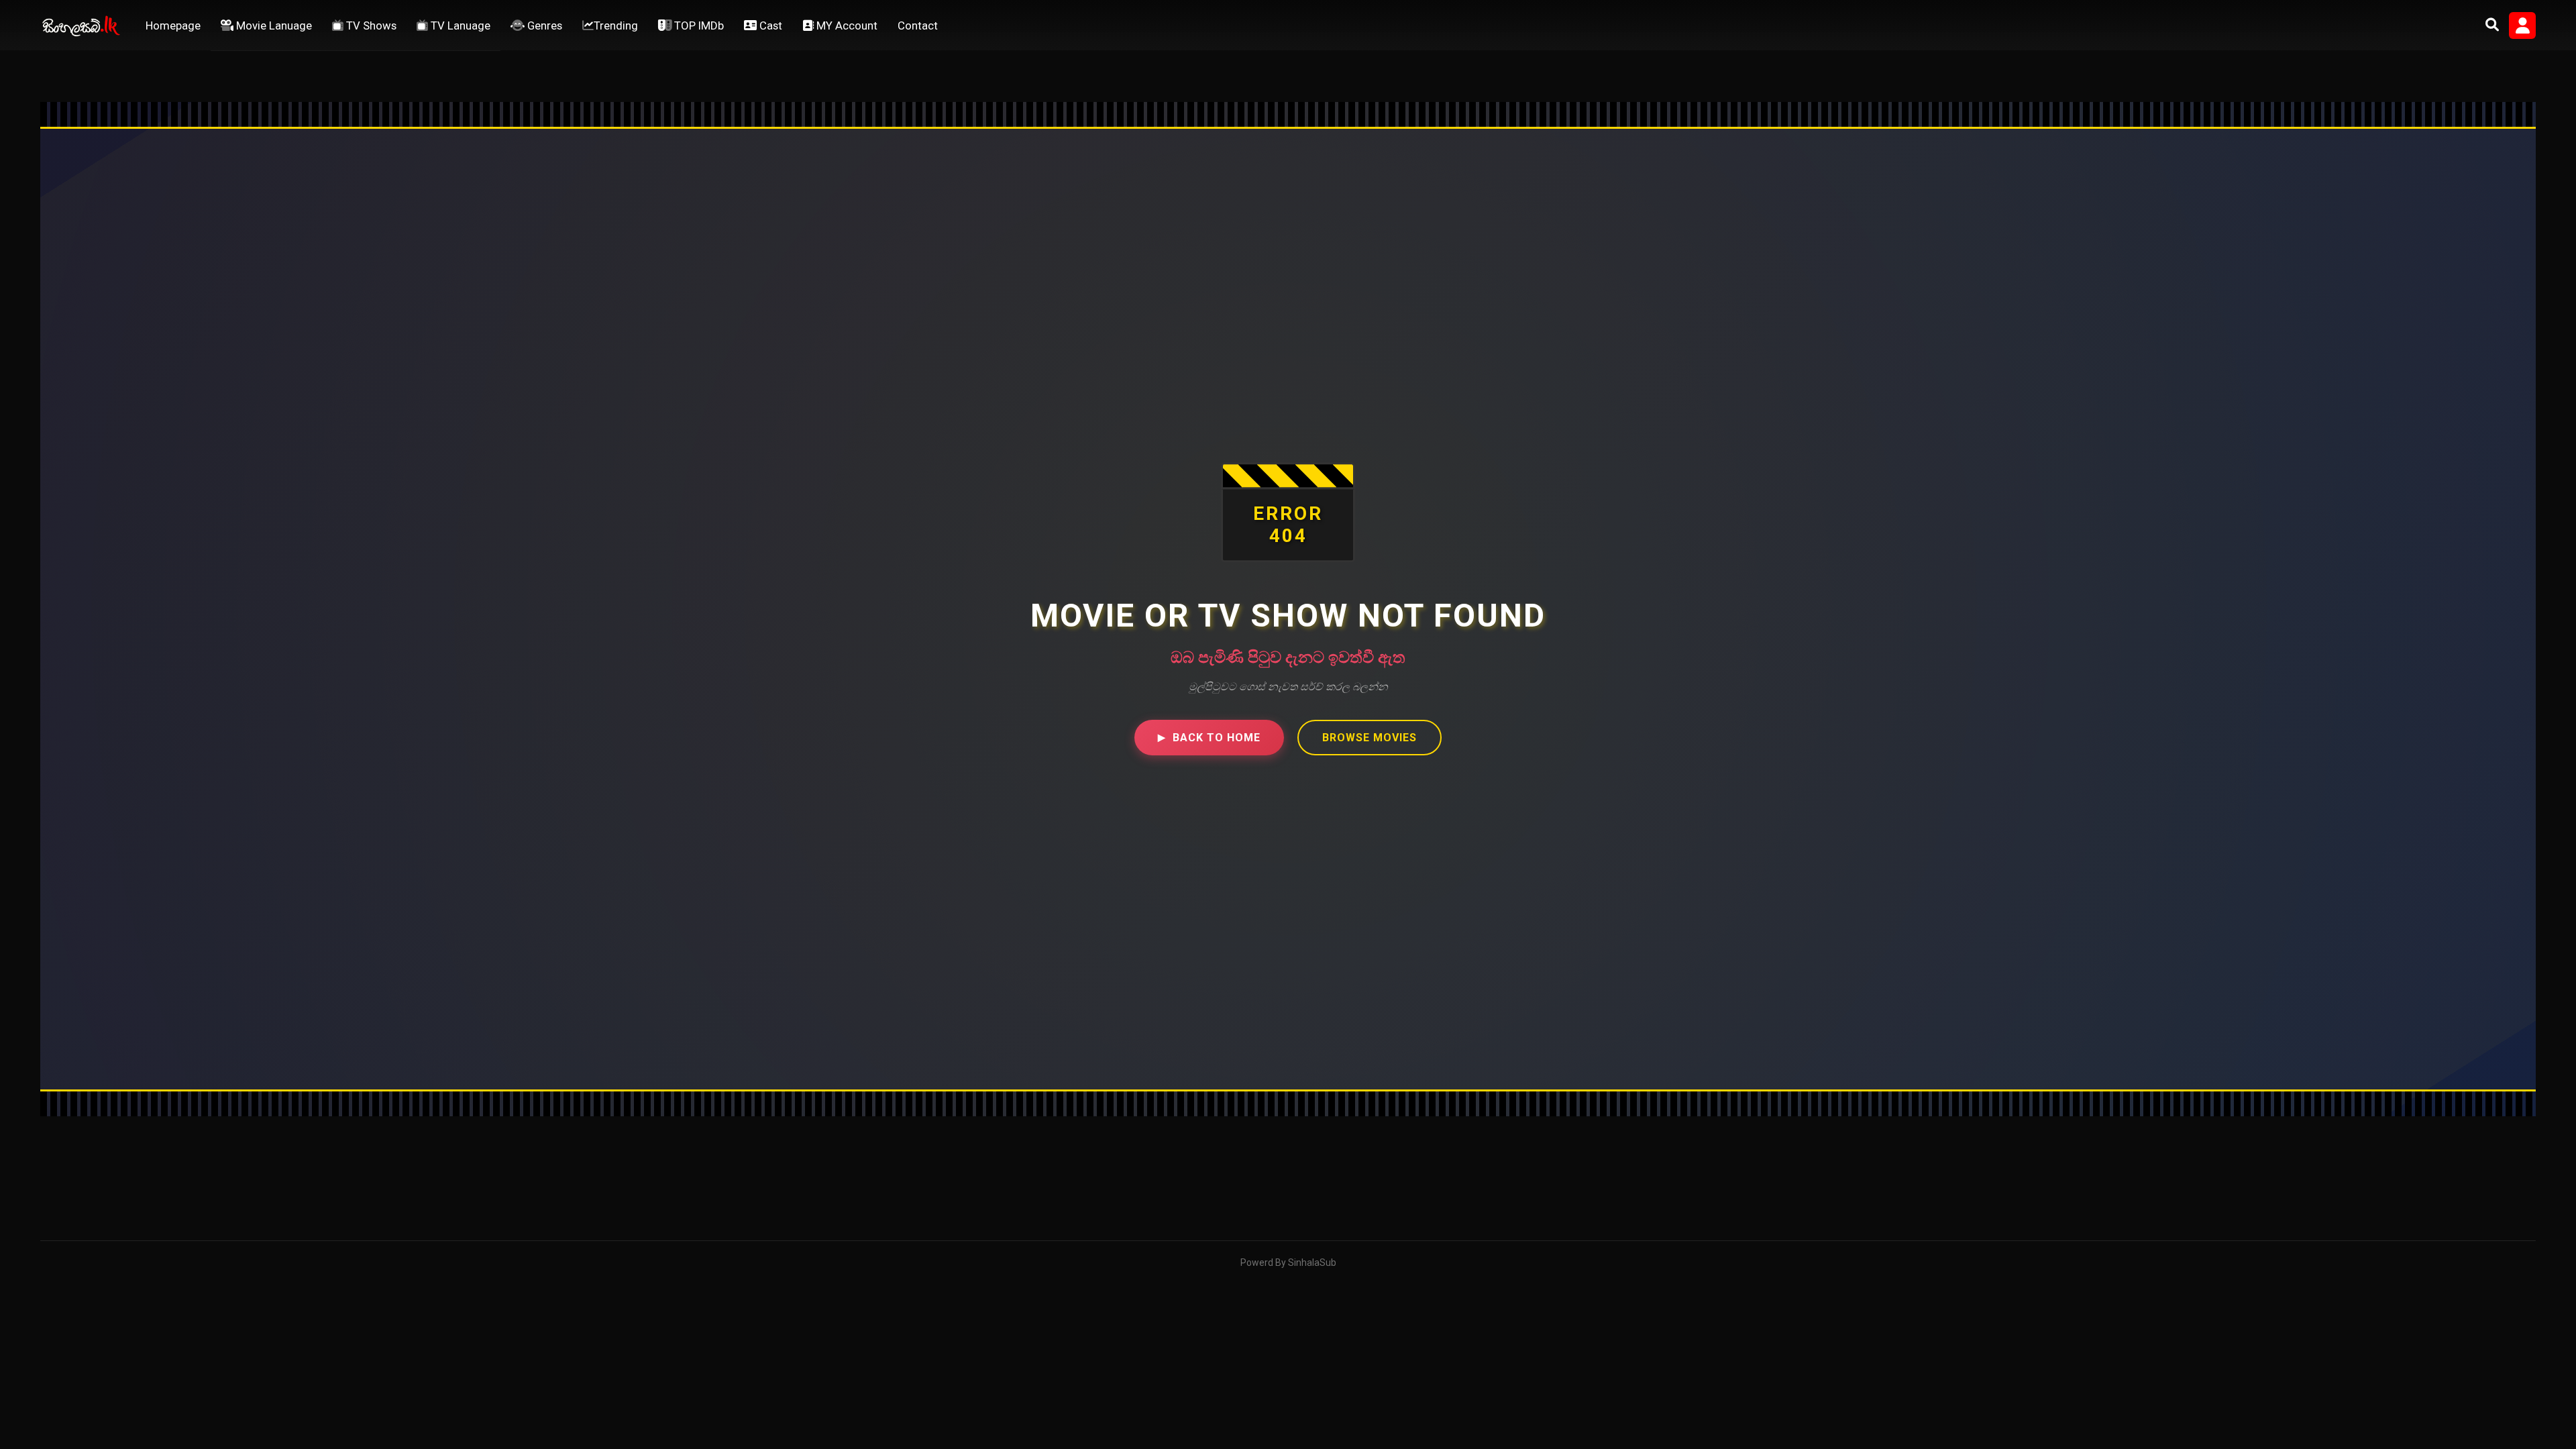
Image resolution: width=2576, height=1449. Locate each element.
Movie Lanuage (273, 25)
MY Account (846, 25)
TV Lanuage (459, 25)
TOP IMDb (698, 25)
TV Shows (370, 25)
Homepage (173, 25)
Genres (543, 25)
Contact (918, 25)
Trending (616, 25)
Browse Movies (1370, 738)
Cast (769, 25)
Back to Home (1209, 738)
